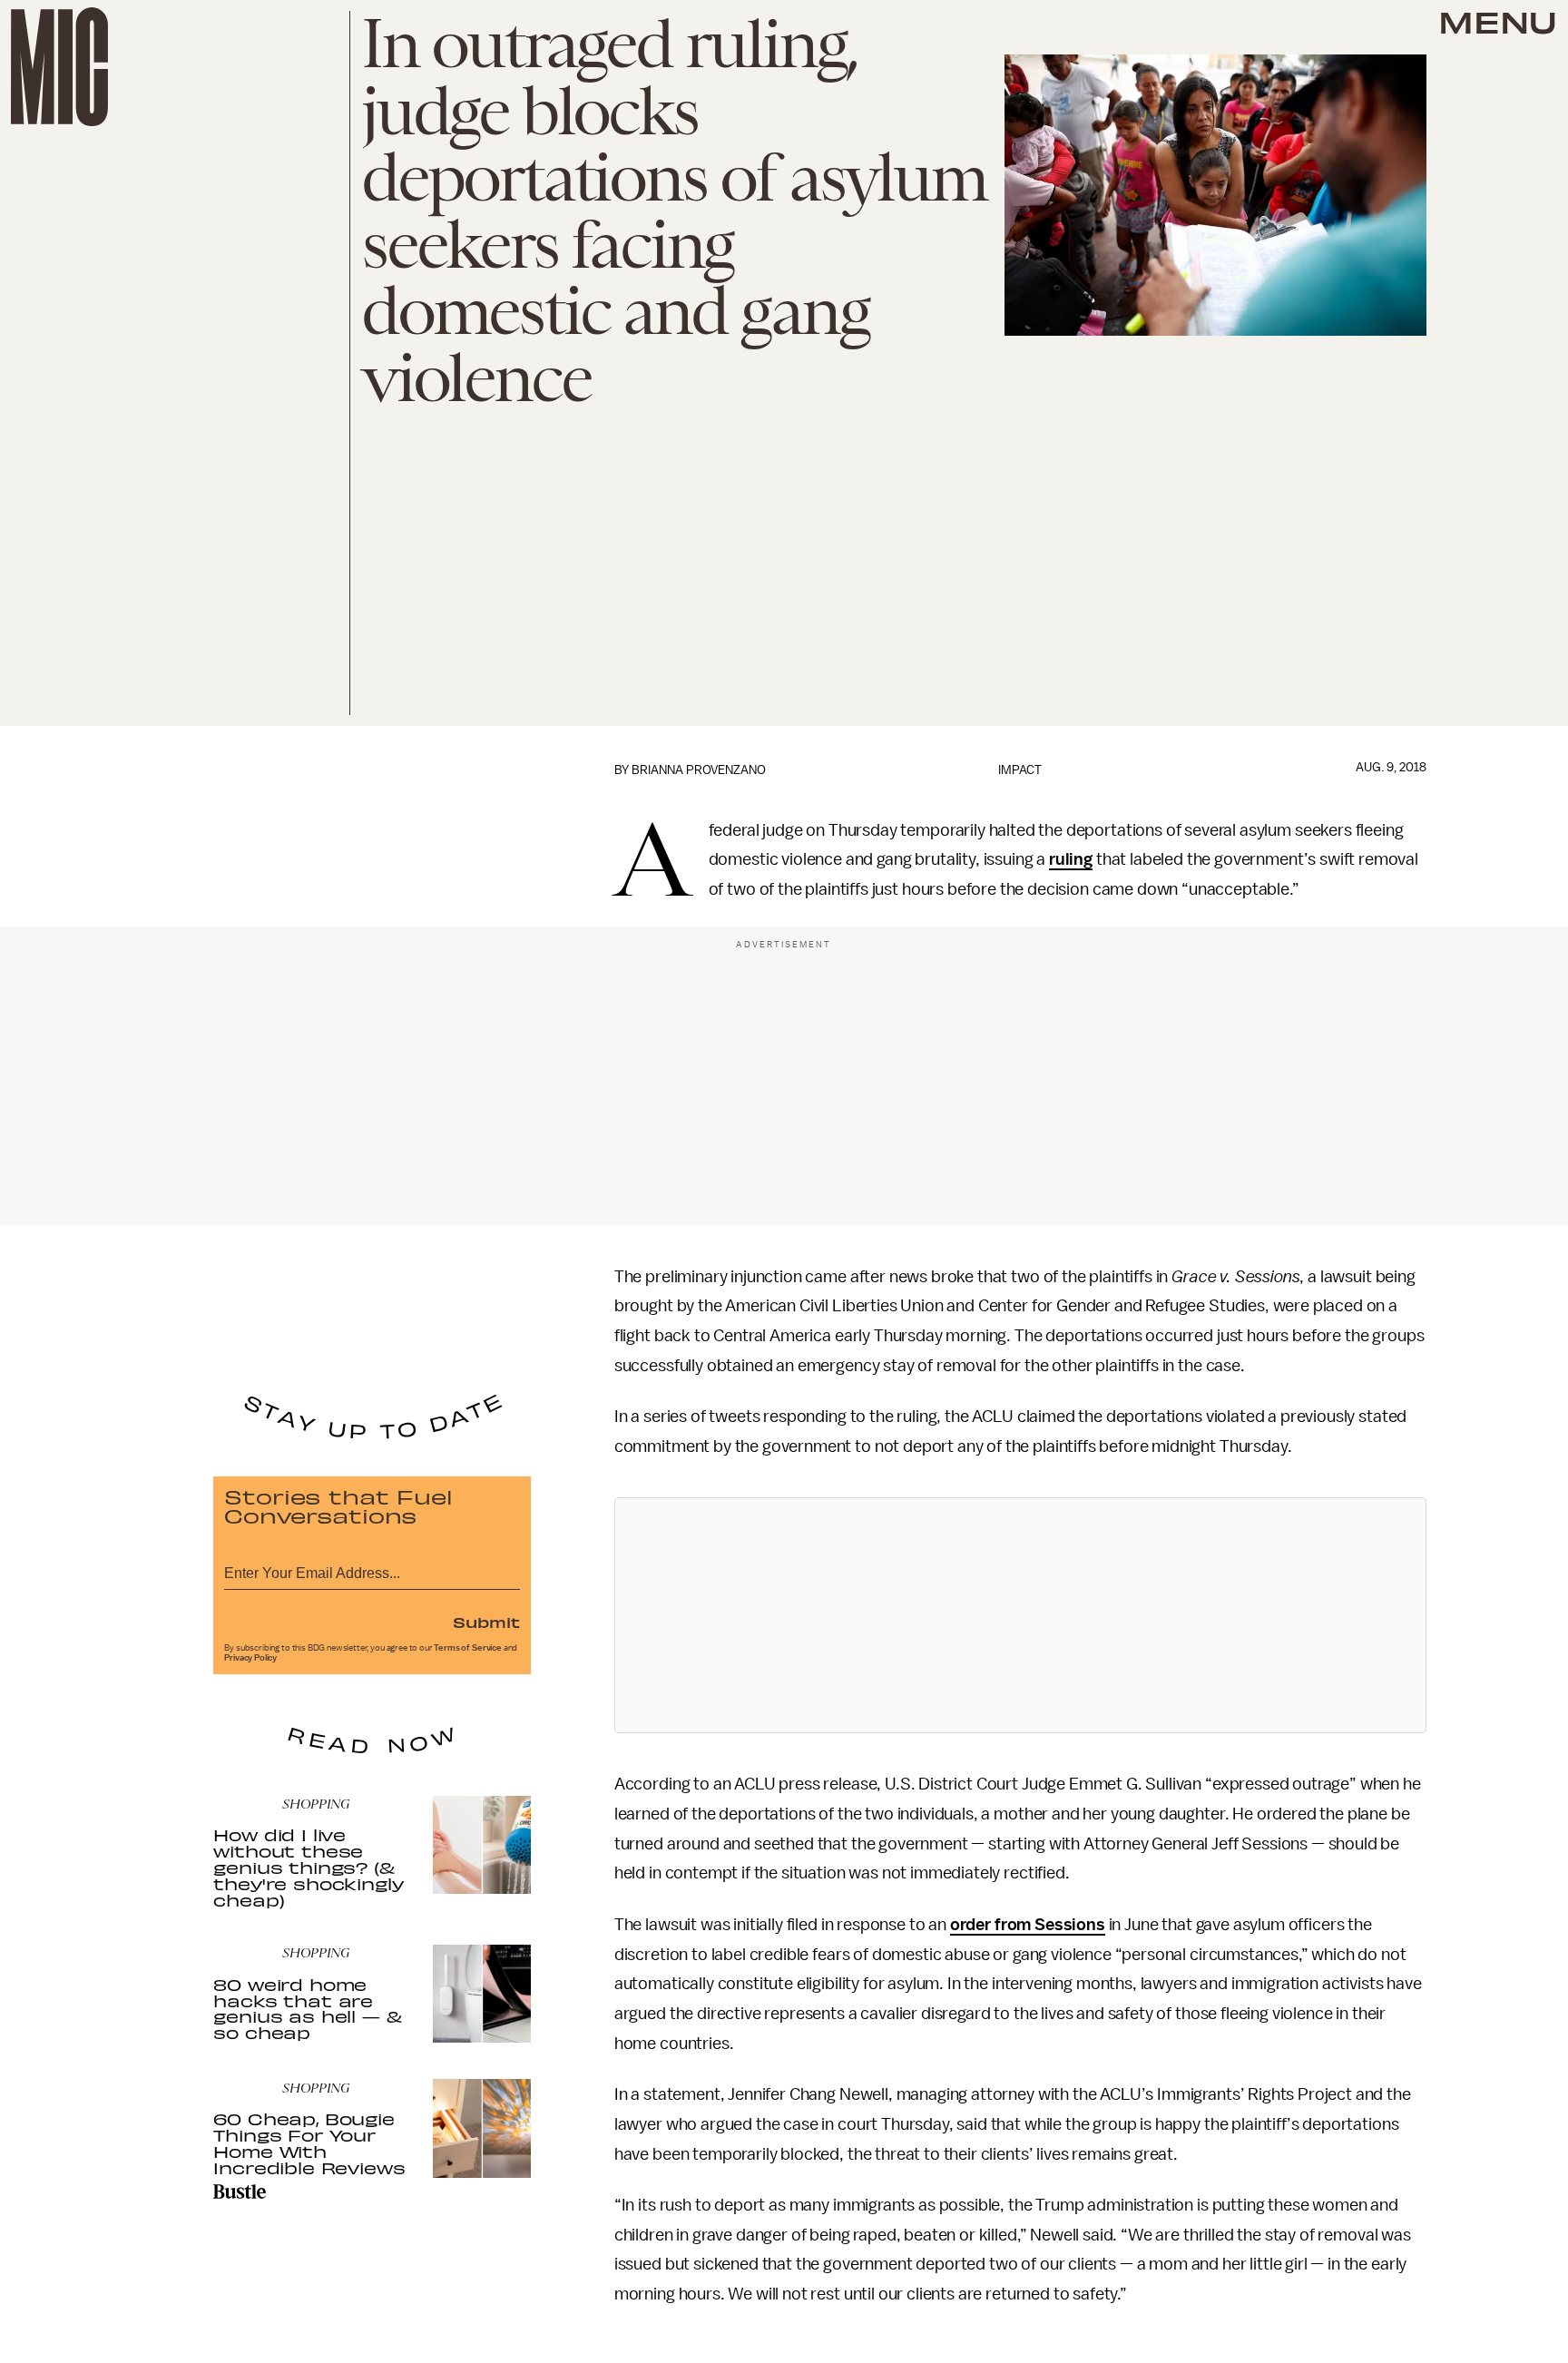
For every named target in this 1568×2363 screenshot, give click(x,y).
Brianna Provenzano (699, 770)
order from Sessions (1028, 1925)
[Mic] (59, 67)
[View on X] (1020, 1615)
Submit (486, 1622)
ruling (1071, 859)
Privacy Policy (250, 1658)
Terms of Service (467, 1648)
